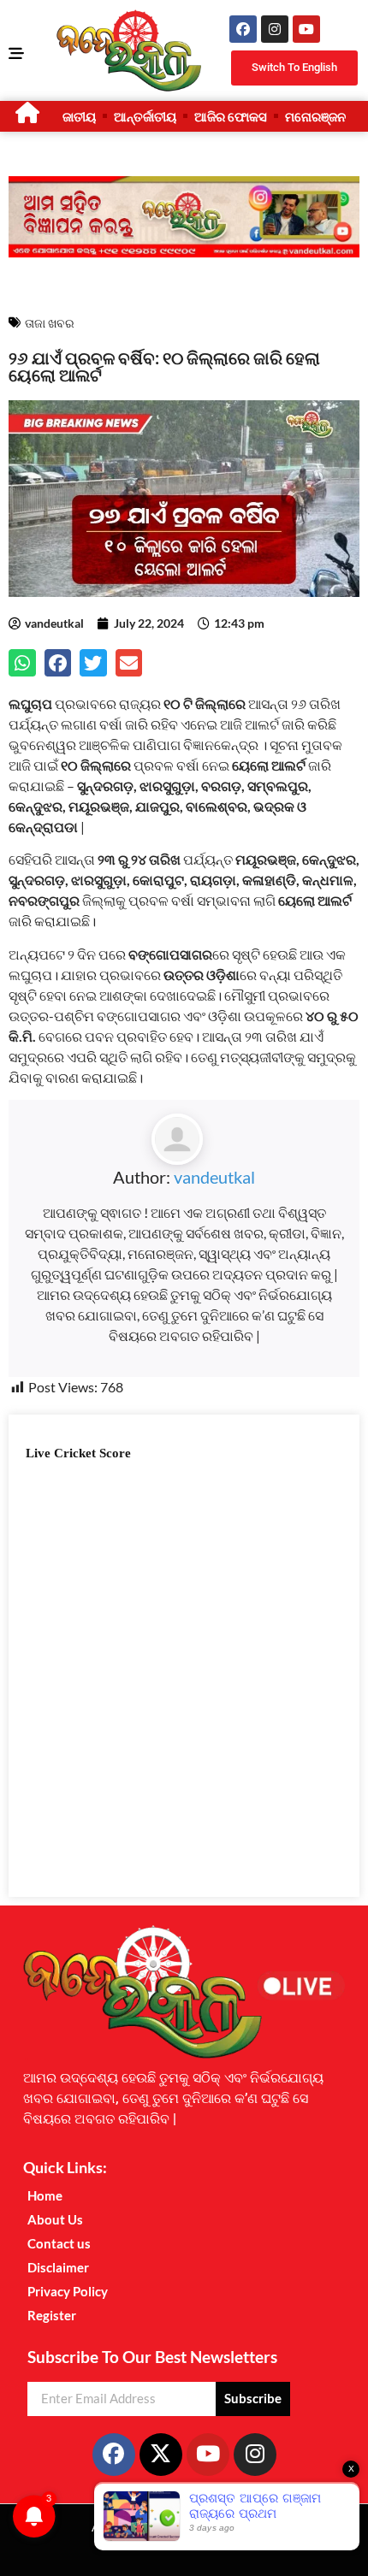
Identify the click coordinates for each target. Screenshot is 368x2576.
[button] (22, 663)
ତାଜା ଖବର (50, 323)
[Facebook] (243, 29)
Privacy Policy (68, 2291)
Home (45, 2195)
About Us (55, 2219)
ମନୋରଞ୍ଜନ (315, 116)
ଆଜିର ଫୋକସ (231, 116)
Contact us (59, 2243)
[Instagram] (275, 29)
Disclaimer (58, 2267)
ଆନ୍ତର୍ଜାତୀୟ (145, 116)
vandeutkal (214, 1177)
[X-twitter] (161, 2455)
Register (52, 2315)
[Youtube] (306, 29)
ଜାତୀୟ (79, 116)
